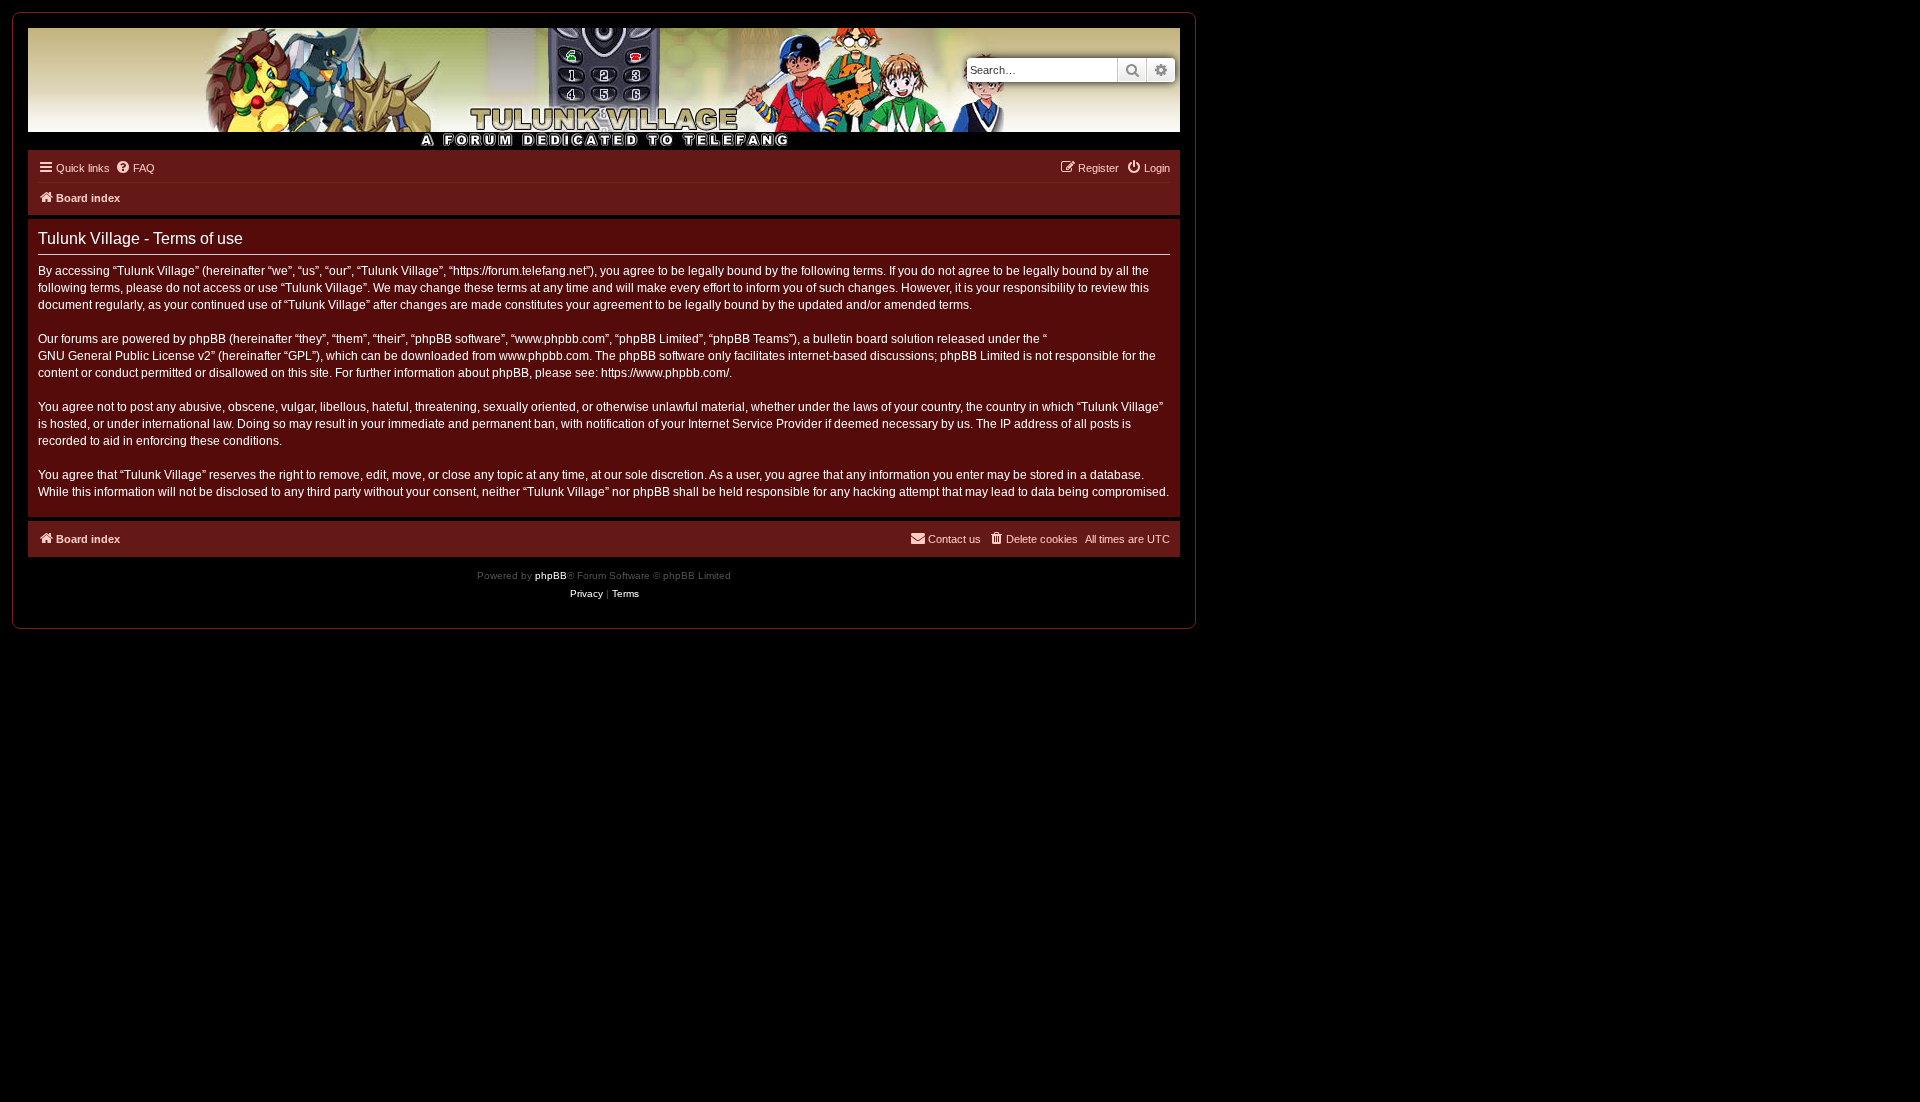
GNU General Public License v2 (124, 356)
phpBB (551, 575)
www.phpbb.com (544, 356)
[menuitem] (135, 168)
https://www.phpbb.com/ (665, 373)
